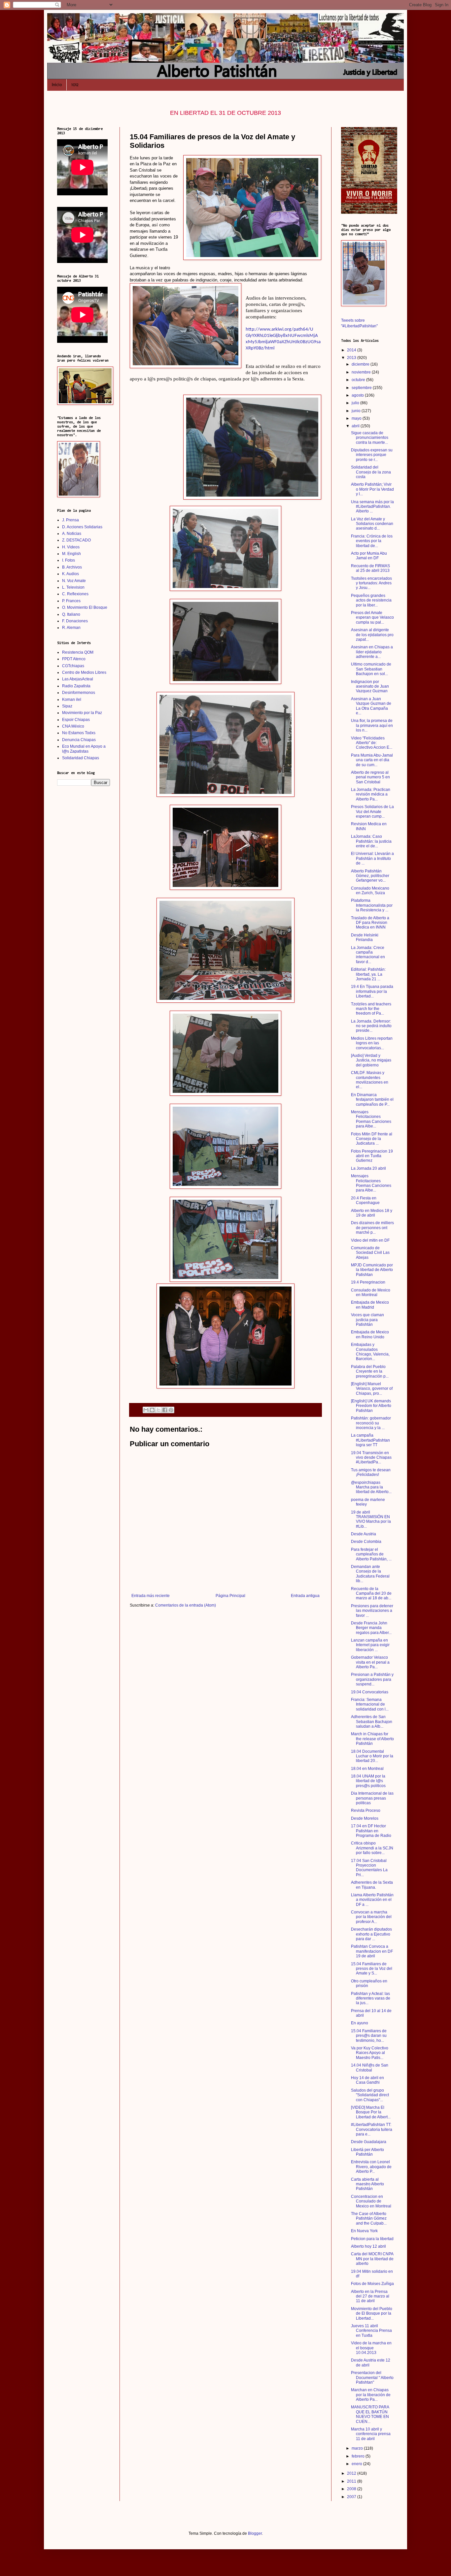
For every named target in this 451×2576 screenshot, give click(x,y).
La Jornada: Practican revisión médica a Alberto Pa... (371, 794)
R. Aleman (71, 628)
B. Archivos (72, 567)
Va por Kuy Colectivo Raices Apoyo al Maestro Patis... (370, 2053)
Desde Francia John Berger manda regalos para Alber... (371, 1628)
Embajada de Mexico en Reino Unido (370, 1334)
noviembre (362, 372)
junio (357, 411)
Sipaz (67, 706)
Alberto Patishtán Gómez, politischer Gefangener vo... (370, 876)
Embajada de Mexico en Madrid (370, 1305)
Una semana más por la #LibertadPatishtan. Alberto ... (372, 507)
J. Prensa (70, 520)
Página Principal (230, 1596)
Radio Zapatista (76, 686)
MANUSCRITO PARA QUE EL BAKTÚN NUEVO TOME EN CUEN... (370, 2414)
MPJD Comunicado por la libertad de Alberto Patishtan (372, 1270)
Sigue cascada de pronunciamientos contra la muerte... (370, 438)
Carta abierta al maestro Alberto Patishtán (367, 2184)
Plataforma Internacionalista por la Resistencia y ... (372, 905)
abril (356, 426)
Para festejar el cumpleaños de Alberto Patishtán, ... (371, 1554)
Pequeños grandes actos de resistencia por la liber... (371, 600)
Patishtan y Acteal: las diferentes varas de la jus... (371, 1998)
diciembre (361, 364)
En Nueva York (364, 2231)
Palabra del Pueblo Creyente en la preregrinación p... (370, 1371)
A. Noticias (72, 534)
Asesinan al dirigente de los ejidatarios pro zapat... (372, 635)
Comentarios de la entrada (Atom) (186, 1605)
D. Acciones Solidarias (82, 527)
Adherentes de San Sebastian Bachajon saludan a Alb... (372, 1722)
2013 (352, 358)
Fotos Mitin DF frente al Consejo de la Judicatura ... (372, 1139)
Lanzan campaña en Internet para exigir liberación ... (370, 1645)
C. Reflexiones (75, 594)
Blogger (255, 2533)
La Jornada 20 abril (368, 1168)
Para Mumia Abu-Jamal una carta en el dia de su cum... (372, 760)
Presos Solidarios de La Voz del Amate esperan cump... (372, 812)
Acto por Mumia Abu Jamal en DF (369, 556)
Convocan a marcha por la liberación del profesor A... (371, 1917)
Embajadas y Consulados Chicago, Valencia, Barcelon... (370, 1352)
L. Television (73, 587)
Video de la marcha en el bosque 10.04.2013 (371, 2348)
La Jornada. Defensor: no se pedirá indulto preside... (371, 1026)
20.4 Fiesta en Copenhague (365, 1200)
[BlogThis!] (152, 1410)
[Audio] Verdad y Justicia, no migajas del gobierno (371, 1060)
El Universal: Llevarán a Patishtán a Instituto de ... (372, 858)
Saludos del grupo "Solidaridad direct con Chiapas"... (370, 2095)
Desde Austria (364, 1534)
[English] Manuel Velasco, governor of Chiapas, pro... (372, 1389)
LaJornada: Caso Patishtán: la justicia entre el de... (371, 841)
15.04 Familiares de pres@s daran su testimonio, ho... (369, 2036)
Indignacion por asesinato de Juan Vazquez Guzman (370, 686)
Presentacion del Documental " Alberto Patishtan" (372, 2378)
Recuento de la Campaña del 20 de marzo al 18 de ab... (371, 1594)
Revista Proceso (366, 1810)
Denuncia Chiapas (79, 740)
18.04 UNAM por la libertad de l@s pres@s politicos (368, 1781)
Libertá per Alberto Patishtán (367, 2152)
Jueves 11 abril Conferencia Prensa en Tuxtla (371, 2331)
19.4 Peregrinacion (368, 1282)
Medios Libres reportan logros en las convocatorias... (372, 1043)
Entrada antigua (305, 1596)
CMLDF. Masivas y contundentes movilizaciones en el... (370, 1080)
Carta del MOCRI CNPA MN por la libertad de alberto (372, 2259)
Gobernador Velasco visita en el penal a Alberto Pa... (370, 1662)
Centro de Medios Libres (84, 672)
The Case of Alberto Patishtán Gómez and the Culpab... (369, 2218)
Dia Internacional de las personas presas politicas (372, 1798)
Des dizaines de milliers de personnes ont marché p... (372, 1228)
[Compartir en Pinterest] (171, 1410)
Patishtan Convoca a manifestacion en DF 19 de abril (372, 1951)
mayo (357, 418)
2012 (352, 2473)
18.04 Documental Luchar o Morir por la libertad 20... (372, 1756)
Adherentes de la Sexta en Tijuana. (372, 1885)
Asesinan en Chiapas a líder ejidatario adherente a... (372, 652)
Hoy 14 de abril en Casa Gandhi (367, 2080)
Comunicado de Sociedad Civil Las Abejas (370, 1253)
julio (356, 403)
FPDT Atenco (74, 659)
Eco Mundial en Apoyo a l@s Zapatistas (84, 749)
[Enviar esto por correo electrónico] (146, 1410)
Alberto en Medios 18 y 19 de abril (372, 1213)
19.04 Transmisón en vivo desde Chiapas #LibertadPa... (371, 1458)
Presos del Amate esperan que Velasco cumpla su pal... (372, 618)
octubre (359, 380)
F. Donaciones (75, 621)
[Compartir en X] (158, 1410)
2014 (352, 350)
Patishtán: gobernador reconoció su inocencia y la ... (371, 1423)
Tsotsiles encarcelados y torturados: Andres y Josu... (371, 583)
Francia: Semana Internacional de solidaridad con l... (370, 1704)
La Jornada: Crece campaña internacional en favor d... (368, 955)
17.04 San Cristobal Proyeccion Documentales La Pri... (369, 1868)
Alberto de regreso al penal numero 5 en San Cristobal (370, 777)
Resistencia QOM (78, 652)
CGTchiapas (73, 666)
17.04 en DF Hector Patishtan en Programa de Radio (371, 1831)
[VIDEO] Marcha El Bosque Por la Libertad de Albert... (371, 2112)
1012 (75, 85)
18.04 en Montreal (367, 1769)
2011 (352, 2481)
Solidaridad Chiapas (81, 758)
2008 (352, 2489)
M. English (71, 554)
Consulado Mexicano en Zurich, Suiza (370, 891)
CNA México (73, 726)
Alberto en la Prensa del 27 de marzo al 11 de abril (370, 2296)
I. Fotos (69, 560)
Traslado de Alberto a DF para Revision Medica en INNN (370, 923)
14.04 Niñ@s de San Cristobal (370, 2068)
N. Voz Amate (74, 581)
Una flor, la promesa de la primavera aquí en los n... (372, 725)
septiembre (362, 388)
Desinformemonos (79, 693)
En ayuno (360, 2023)
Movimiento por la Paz (82, 713)
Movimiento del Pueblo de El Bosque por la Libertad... (372, 2314)
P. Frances (71, 601)
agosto (358, 395)
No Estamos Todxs (79, 733)
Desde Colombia (366, 1542)
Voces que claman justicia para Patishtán (367, 1320)
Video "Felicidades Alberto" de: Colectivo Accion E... (372, 743)
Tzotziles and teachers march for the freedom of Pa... (371, 1009)
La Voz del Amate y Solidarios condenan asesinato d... (372, 524)
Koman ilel (72, 700)
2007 (352, 2497)
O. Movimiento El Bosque (85, 607)
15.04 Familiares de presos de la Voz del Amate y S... (372, 1969)
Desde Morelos (365, 1818)
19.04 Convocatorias (370, 1692)
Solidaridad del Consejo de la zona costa (371, 472)
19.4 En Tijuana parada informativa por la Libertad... (372, 991)
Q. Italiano (71, 614)
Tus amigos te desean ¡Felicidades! (371, 1472)
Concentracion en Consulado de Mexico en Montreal (371, 2201)
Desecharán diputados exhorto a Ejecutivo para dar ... (371, 1934)
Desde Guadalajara (369, 2142)
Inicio (57, 85)
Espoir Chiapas (76, 720)
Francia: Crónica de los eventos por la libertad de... (372, 541)
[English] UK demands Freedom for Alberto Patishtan (371, 1406)
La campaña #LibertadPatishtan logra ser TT (370, 1440)
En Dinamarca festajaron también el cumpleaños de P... (372, 1100)
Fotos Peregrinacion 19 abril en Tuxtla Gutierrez (372, 1156)
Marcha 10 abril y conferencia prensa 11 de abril (371, 2434)
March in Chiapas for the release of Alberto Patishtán (372, 1739)
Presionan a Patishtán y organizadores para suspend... (372, 1679)
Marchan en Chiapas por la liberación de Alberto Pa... (371, 2395)
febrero (359, 2456)
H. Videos (71, 547)
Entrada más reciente (151, 1596)
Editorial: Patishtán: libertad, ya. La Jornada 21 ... (368, 974)
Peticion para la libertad (372, 2239)
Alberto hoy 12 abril (368, 2246)
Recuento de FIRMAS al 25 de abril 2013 (370, 568)
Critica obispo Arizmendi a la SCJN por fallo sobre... (372, 1848)
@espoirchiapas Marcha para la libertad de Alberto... (371, 1487)
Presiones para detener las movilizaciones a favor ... (372, 1611)
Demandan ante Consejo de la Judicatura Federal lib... (370, 1574)
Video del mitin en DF (370, 1240)
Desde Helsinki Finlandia (365, 937)
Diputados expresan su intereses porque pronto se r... (372, 455)
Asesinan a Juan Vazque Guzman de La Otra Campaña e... (371, 706)
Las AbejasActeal (78, 679)
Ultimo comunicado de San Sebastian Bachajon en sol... (371, 669)
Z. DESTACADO (76, 540)
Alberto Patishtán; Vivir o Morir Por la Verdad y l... (372, 489)
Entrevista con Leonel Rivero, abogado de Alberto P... (371, 2167)
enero (357, 2464)
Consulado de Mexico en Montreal (371, 1292)
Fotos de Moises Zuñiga (372, 2284)
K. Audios (70, 574)
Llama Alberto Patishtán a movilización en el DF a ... (372, 1900)
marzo (358, 2448)
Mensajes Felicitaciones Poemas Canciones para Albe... (371, 1119)
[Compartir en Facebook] (165, 1410)
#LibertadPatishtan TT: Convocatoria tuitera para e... (372, 2129)
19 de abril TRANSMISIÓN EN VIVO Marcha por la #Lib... (371, 1519)
